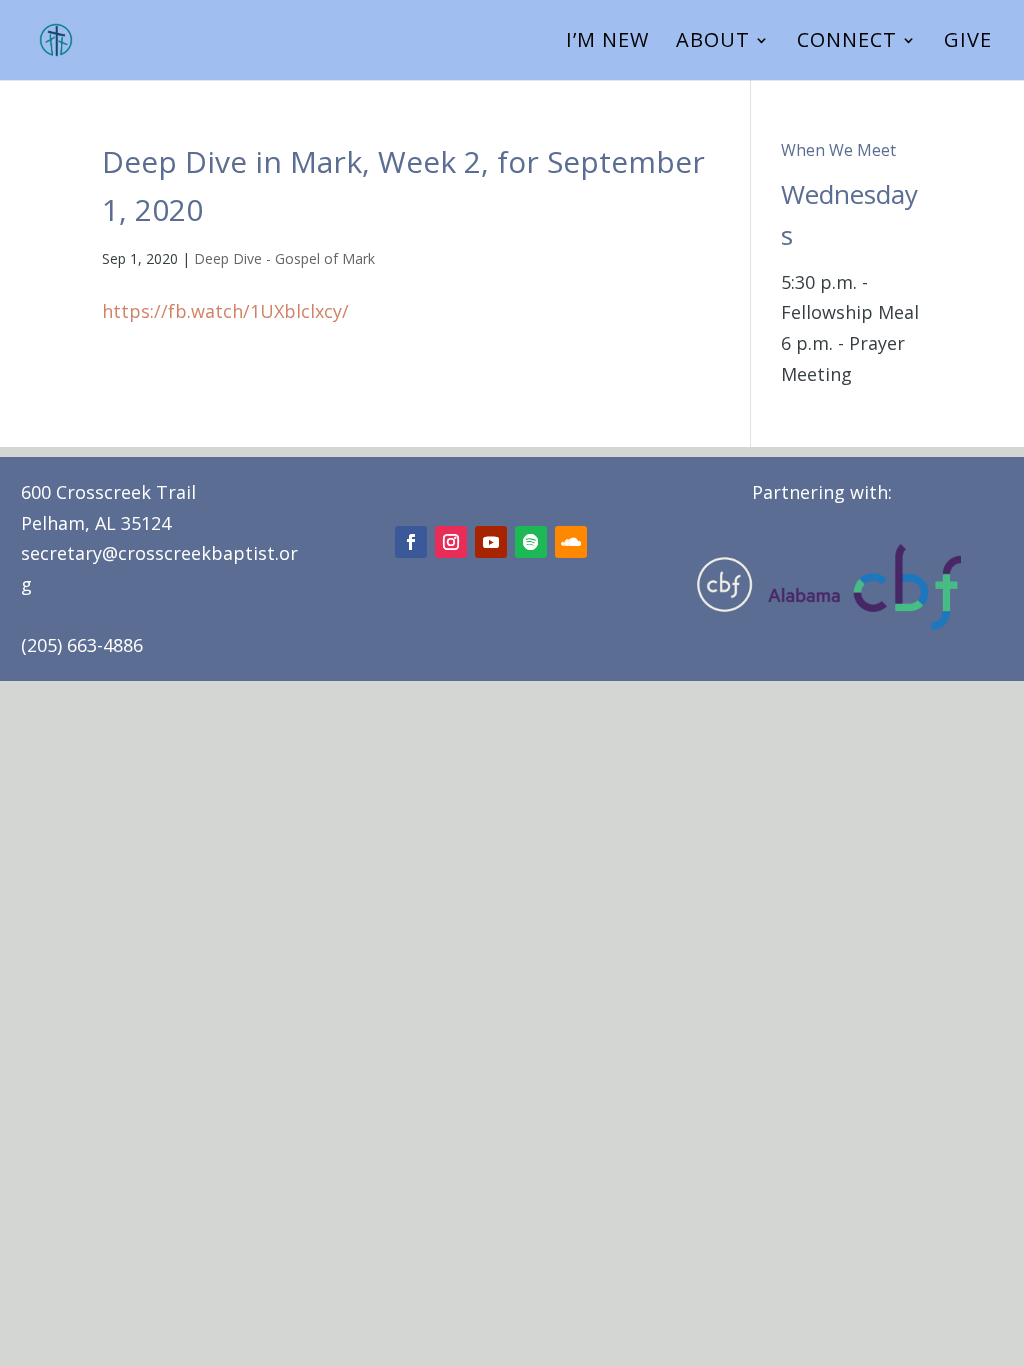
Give (968, 43)
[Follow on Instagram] (451, 542)
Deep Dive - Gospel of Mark (284, 258)
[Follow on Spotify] (531, 542)
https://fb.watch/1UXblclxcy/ (225, 311)
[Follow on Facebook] (411, 542)
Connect (847, 43)
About (713, 43)
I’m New (607, 43)
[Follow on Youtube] (491, 542)
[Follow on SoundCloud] (571, 542)
